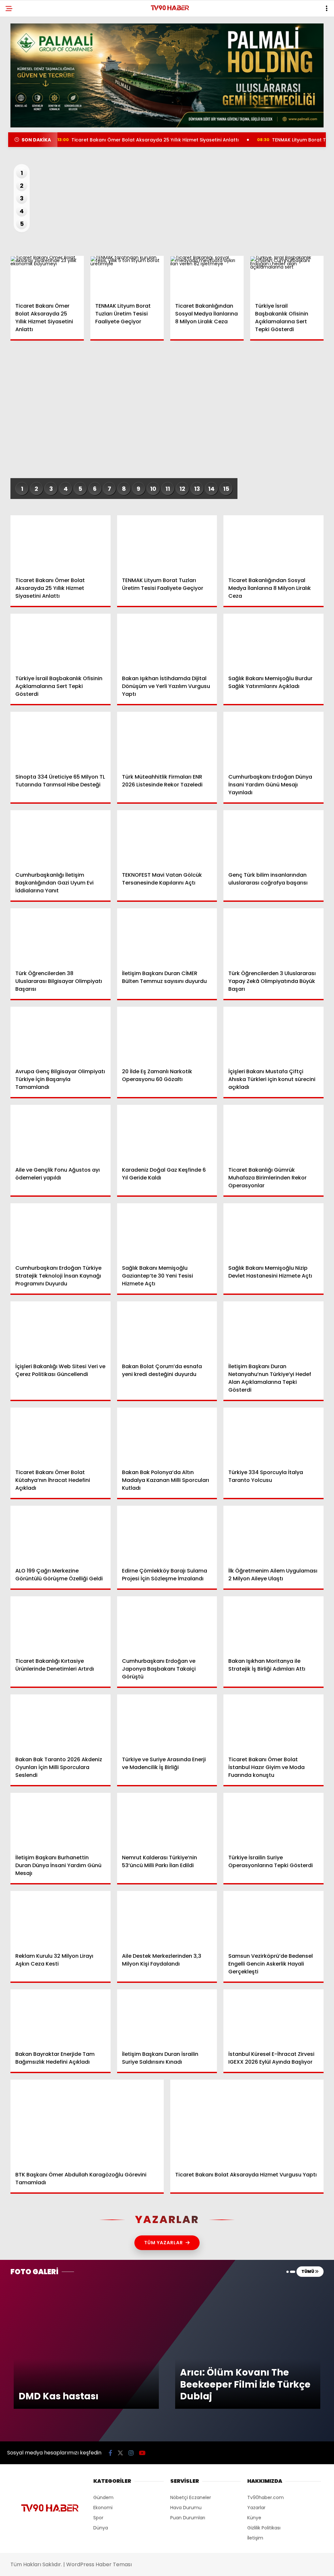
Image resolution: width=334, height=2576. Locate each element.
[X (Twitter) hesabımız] (94, 2565)
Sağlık (18, 106)
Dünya (18, 80)
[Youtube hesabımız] (186, 2565)
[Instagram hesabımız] (140, 2565)
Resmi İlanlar (26, 120)
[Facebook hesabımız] (47, 2565)
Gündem (20, 54)
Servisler (21, 133)
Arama (273, 32)
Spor (16, 93)
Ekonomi (20, 67)
